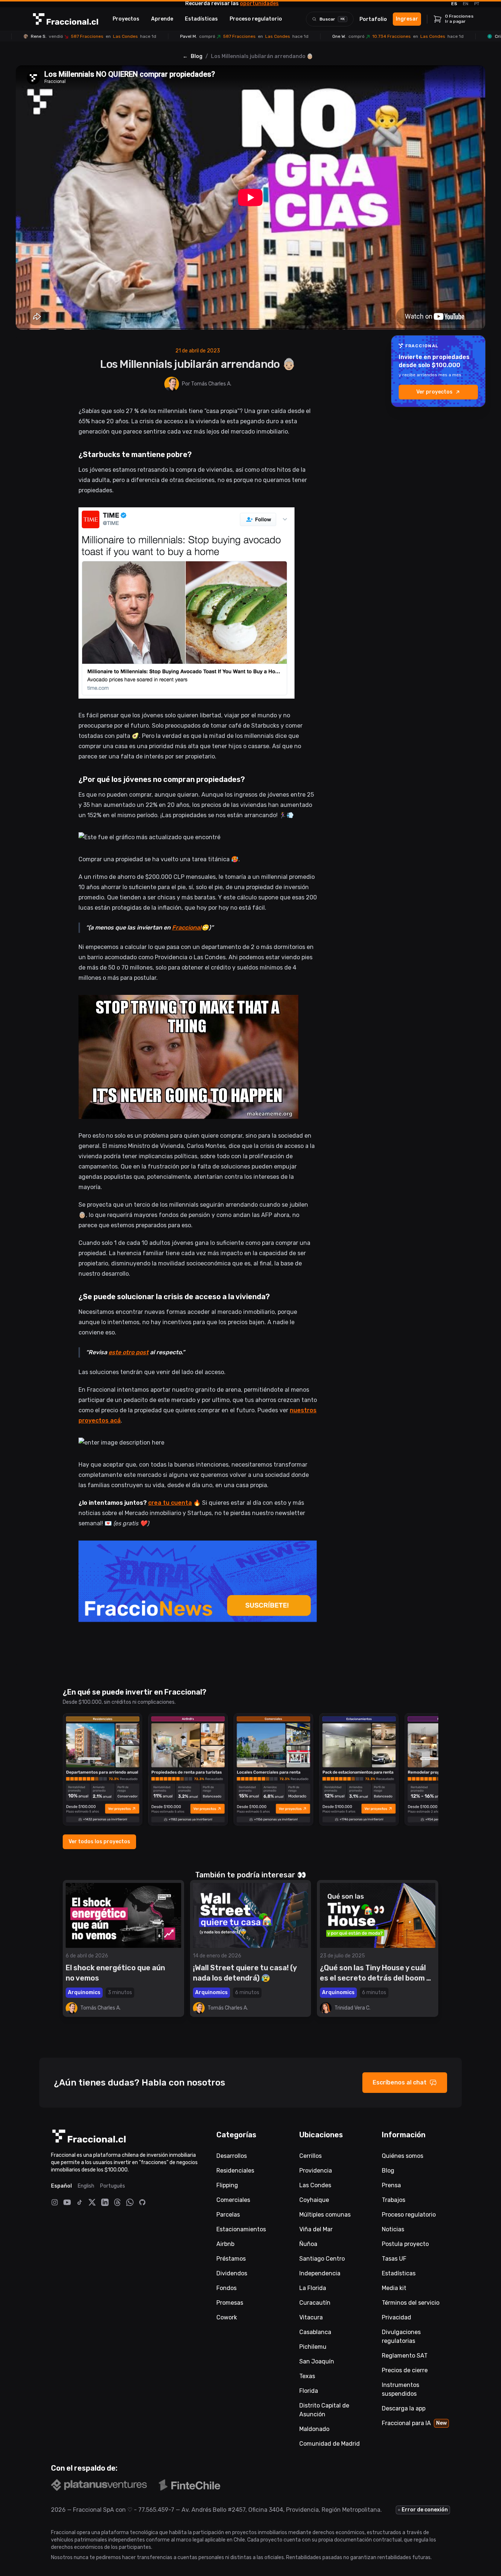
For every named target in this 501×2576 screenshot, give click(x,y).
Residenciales (235, 2171)
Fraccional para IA (414, 2423)
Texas (307, 2376)
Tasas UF (394, 2259)
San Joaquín (317, 2361)
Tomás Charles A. (211, 384)
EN (466, 4)
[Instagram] (55, 2202)
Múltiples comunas (325, 2215)
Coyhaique (314, 2200)
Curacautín (315, 2303)
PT (477, 4)
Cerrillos (310, 2156)
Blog (197, 56)
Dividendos (232, 2273)
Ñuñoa (308, 2244)
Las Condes (315, 2185)
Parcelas (228, 2215)
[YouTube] (67, 2202)
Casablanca (315, 2332)
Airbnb (225, 2244)
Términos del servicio (411, 2303)
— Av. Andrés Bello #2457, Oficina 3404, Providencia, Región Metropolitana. (278, 2510)
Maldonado (314, 2429)
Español (61, 2186)
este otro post (129, 1352)
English (86, 2186)
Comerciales (233, 2200)
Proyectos (126, 19)
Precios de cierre (405, 2370)
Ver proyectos (434, 392)
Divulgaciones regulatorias (401, 2336)
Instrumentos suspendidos (401, 2389)
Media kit (394, 2288)
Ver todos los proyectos (99, 1842)
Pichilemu (313, 2347)
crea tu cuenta (170, 1503)
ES (454, 4)
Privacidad (396, 2317)
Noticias (393, 2229)
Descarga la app (404, 2408)
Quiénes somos (403, 2156)
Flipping (227, 2185)
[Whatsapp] (130, 2202)
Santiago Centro (322, 2259)
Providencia (316, 2171)
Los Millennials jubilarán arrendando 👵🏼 (262, 56)
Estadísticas (201, 19)
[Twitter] (92, 2202)
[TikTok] (80, 2202)
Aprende (162, 19)
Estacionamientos (241, 2229)
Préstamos (231, 2259)
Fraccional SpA (94, 2510)
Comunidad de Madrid (330, 2444)
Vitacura (311, 2317)
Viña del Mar (316, 2229)
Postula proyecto (405, 2244)
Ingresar (407, 19)
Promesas (230, 2303)
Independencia (320, 2273)
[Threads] (117, 2202)
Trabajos (394, 2200)
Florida (309, 2391)
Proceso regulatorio (256, 19)
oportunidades (259, 3)
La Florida (313, 2288)
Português (113, 2186)
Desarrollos (232, 2156)
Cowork (227, 2317)
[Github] (142, 2202)
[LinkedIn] (105, 2202)
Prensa (391, 2185)
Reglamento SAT (405, 2356)
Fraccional (187, 927)
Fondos (226, 2288)
